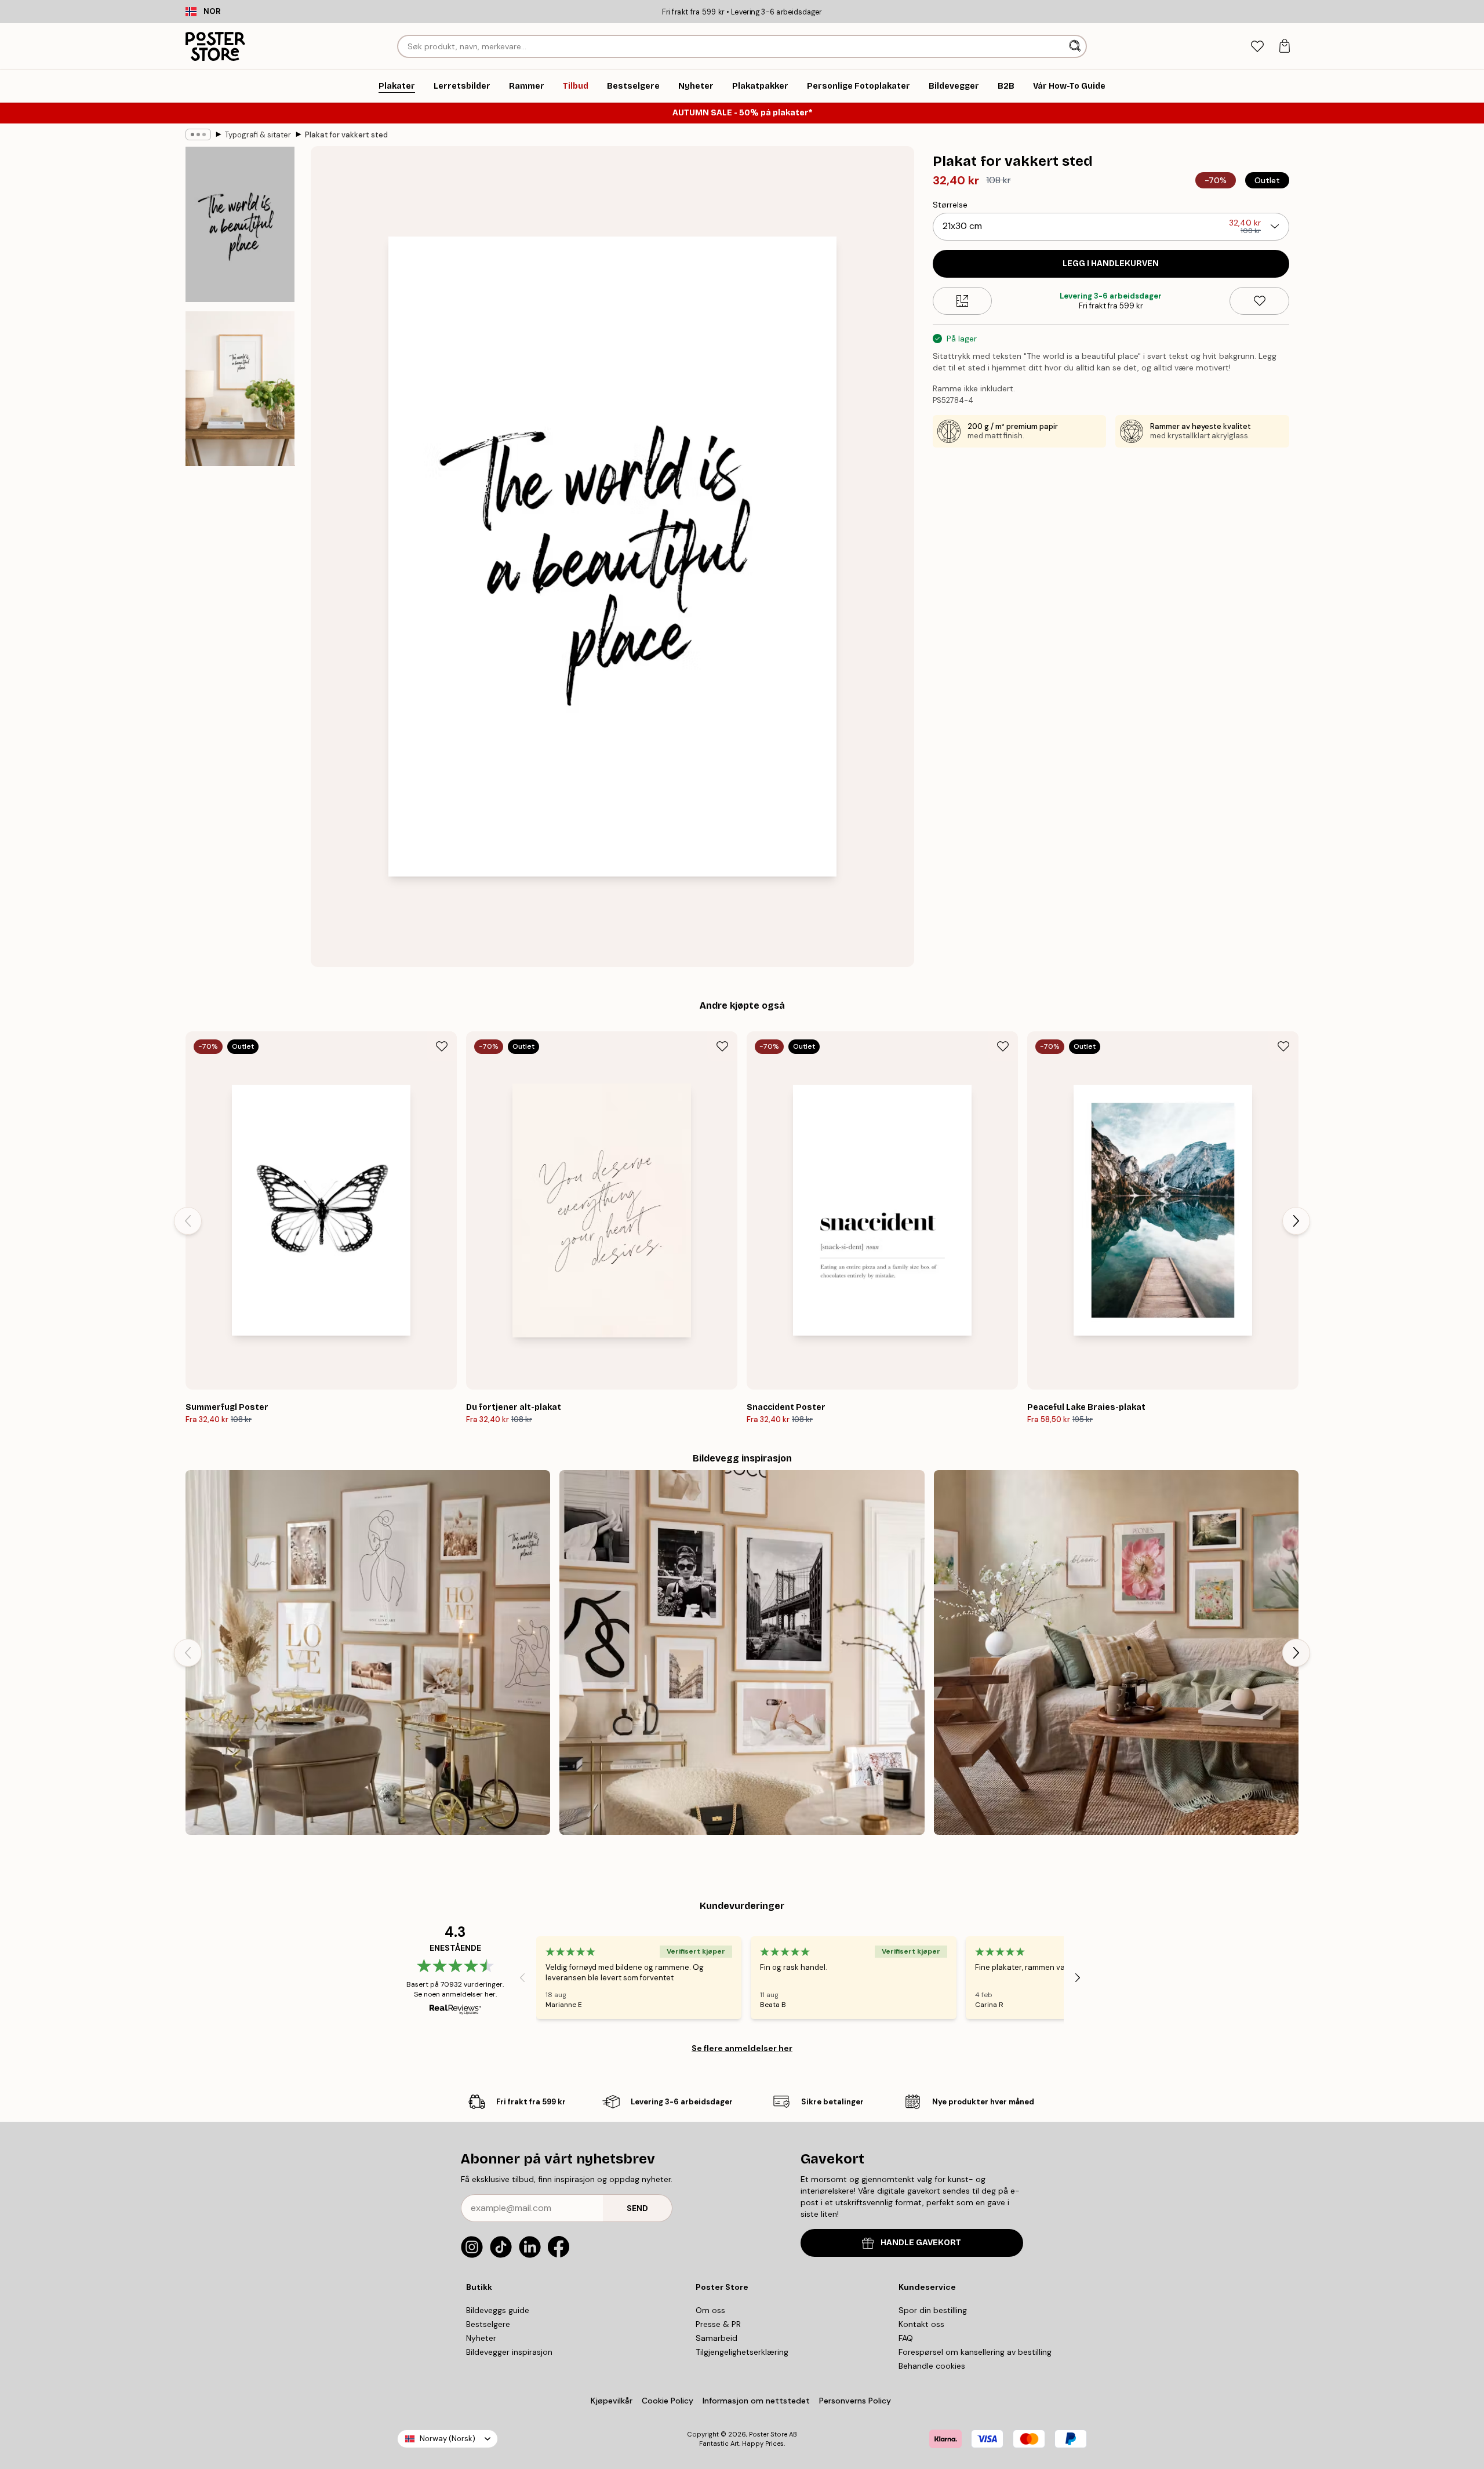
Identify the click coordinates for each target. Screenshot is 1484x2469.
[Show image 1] (240, 225)
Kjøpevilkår (612, 2401)
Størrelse (950, 205)
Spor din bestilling (933, 2310)
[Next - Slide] (1296, 1221)
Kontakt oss (921, 2324)
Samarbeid (716, 2338)
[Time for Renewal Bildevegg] (1116, 1652)
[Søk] (1076, 46)
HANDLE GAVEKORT (921, 2243)
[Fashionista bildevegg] (742, 1652)
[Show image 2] (240, 388)
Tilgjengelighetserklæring (742, 2352)
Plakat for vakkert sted (346, 135)
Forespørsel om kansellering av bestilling (975, 2352)
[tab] (1257, 47)
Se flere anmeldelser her (742, 2048)
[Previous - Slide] (188, 1221)
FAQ (906, 2338)
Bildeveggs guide (498, 2310)
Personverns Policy (856, 2401)
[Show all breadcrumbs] (198, 134)
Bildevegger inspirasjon (509, 2352)
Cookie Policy (668, 2401)
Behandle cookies (932, 2366)
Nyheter (481, 2338)
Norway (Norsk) (448, 2439)
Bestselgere (488, 2324)
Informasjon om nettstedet (756, 2401)
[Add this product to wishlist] (1259, 301)
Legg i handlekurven (1111, 263)
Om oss (710, 2310)
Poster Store (768, 2434)
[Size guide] (963, 301)
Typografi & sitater (258, 135)
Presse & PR (718, 2324)
